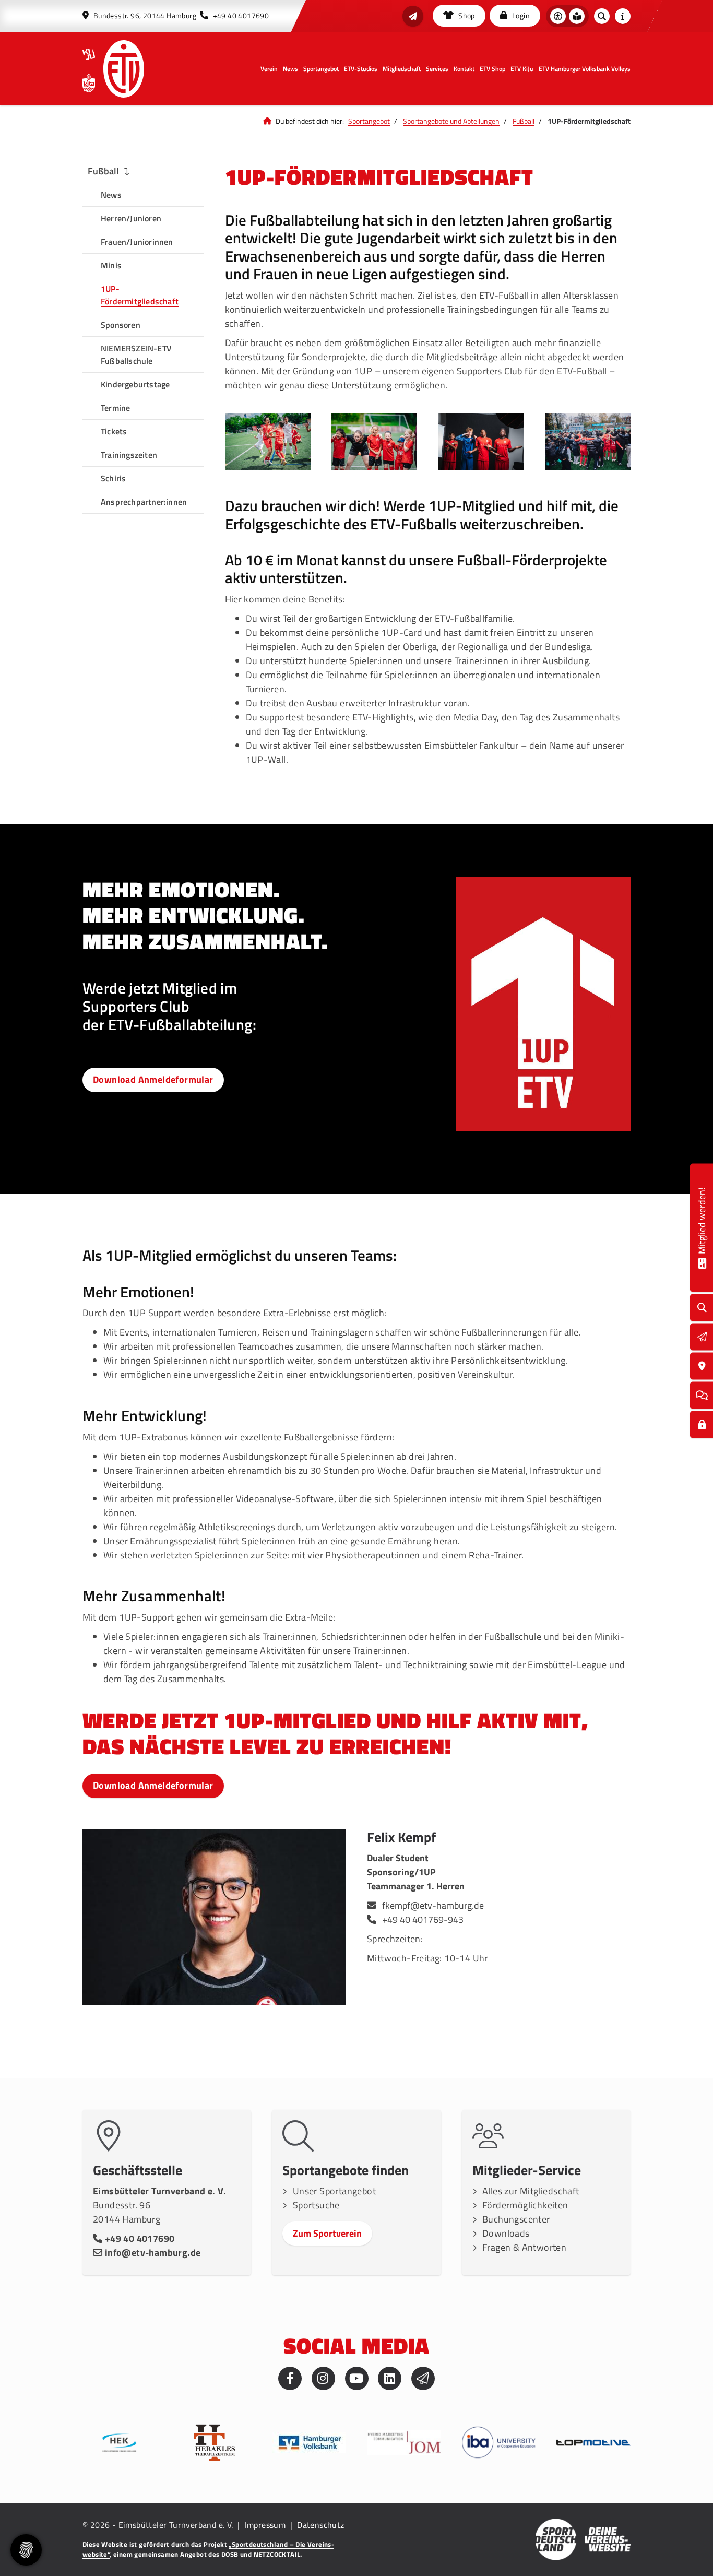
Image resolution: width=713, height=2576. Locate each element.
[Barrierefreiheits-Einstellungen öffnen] (558, 16)
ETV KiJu (522, 69)
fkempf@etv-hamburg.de (433, 1905)
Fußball (524, 121)
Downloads (506, 2233)
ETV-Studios (361, 69)
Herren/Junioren (131, 218)
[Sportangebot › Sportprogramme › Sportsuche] (702, 1308)
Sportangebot (321, 69)
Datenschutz (320, 2525)
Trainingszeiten (129, 455)
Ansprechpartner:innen (144, 502)
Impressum (265, 2525)
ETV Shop (492, 69)
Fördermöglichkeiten (525, 2205)
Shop (466, 16)
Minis (111, 265)
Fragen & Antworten (524, 2247)
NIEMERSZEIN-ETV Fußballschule (136, 355)
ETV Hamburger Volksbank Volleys (585, 69)
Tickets (114, 431)
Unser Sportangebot (334, 2191)
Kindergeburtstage (135, 384)
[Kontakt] (702, 1366)
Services (437, 69)
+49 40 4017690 (241, 16)
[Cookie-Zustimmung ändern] (26, 2550)
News (290, 69)
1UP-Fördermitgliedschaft (140, 295)
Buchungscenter (516, 2219)
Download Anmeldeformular (153, 1079)
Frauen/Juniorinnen (137, 242)
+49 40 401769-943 (423, 1919)
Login (520, 16)
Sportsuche (316, 2205)
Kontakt (464, 69)
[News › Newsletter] (413, 16)
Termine (115, 408)
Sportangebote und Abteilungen (451, 121)
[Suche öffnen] (602, 16)
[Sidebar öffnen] (623, 16)
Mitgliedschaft (402, 69)
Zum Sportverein (327, 2233)
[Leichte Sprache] (577, 16)
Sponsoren (121, 325)
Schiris (113, 478)
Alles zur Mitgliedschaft (531, 2191)
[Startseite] (124, 69)
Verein (269, 69)
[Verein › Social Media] (702, 1395)
